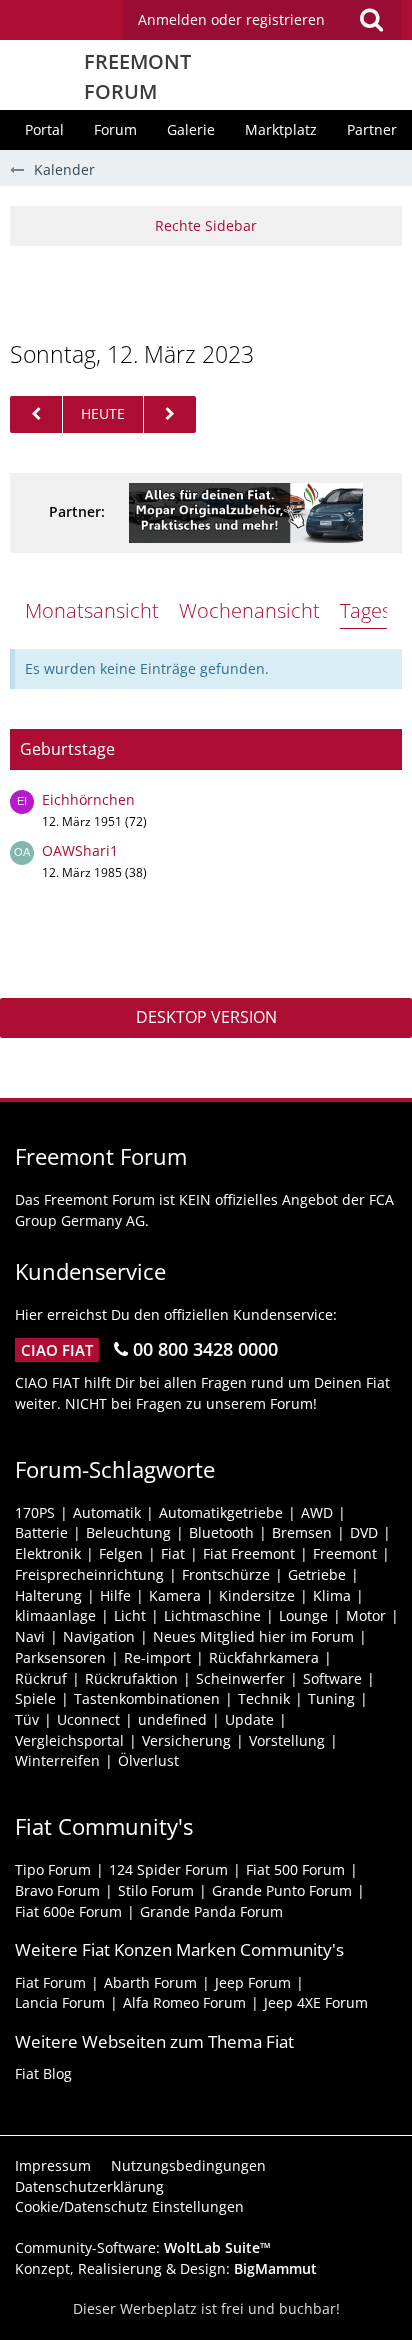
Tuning (331, 1698)
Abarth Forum (150, 1982)
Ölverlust (148, 1760)
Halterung (48, 1595)
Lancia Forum (60, 2002)
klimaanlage (55, 1615)
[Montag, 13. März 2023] (170, 414)
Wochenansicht (249, 610)
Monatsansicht (92, 610)
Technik (264, 1698)
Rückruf (41, 1678)
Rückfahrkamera (264, 1657)
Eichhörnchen (88, 799)
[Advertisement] (211, 291)
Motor (366, 1615)
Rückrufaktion (131, 1678)
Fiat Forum (50, 1982)
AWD (317, 1512)
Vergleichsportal (69, 1740)
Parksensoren (60, 1657)
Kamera (175, 1595)
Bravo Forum (57, 1890)
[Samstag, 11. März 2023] (36, 414)
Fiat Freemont (249, 1553)
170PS (35, 1512)
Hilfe (115, 1595)
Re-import (157, 1657)
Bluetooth (221, 1532)
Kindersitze (257, 1595)
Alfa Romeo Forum (184, 2002)
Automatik (107, 1512)
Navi (30, 1636)
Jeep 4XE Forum (316, 2002)
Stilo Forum (156, 1890)
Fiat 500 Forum (295, 1869)
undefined (172, 1719)
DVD (364, 1532)
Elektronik (48, 1553)
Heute (103, 413)
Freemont (345, 1553)
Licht (130, 1615)
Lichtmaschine (212, 1615)
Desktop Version (206, 1017)
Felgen (121, 1553)
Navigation (99, 1636)
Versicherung (186, 1740)
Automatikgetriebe (221, 1512)
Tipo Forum (53, 1869)
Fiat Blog (43, 2073)
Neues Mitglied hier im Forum (253, 1636)
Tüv (27, 1719)
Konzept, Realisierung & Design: (166, 2268)
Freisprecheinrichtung (89, 1574)
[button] (262, 20)
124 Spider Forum (168, 1869)
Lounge (303, 1615)
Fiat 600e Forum (68, 1911)
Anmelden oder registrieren (231, 19)
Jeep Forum (253, 1982)
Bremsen (302, 1532)
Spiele (35, 1698)
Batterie (41, 1532)
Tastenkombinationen (147, 1698)
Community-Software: (143, 2247)
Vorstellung (287, 1740)
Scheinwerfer (240, 1678)
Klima (332, 1595)
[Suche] (371, 20)
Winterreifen (57, 1760)
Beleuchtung (128, 1532)
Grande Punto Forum (282, 1890)
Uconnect (88, 1719)
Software (332, 1678)
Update (249, 1719)
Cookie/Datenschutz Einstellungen (129, 2206)
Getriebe (317, 1574)
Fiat (173, 1553)
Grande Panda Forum (211, 1911)
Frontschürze (226, 1574)
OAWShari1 (80, 850)
